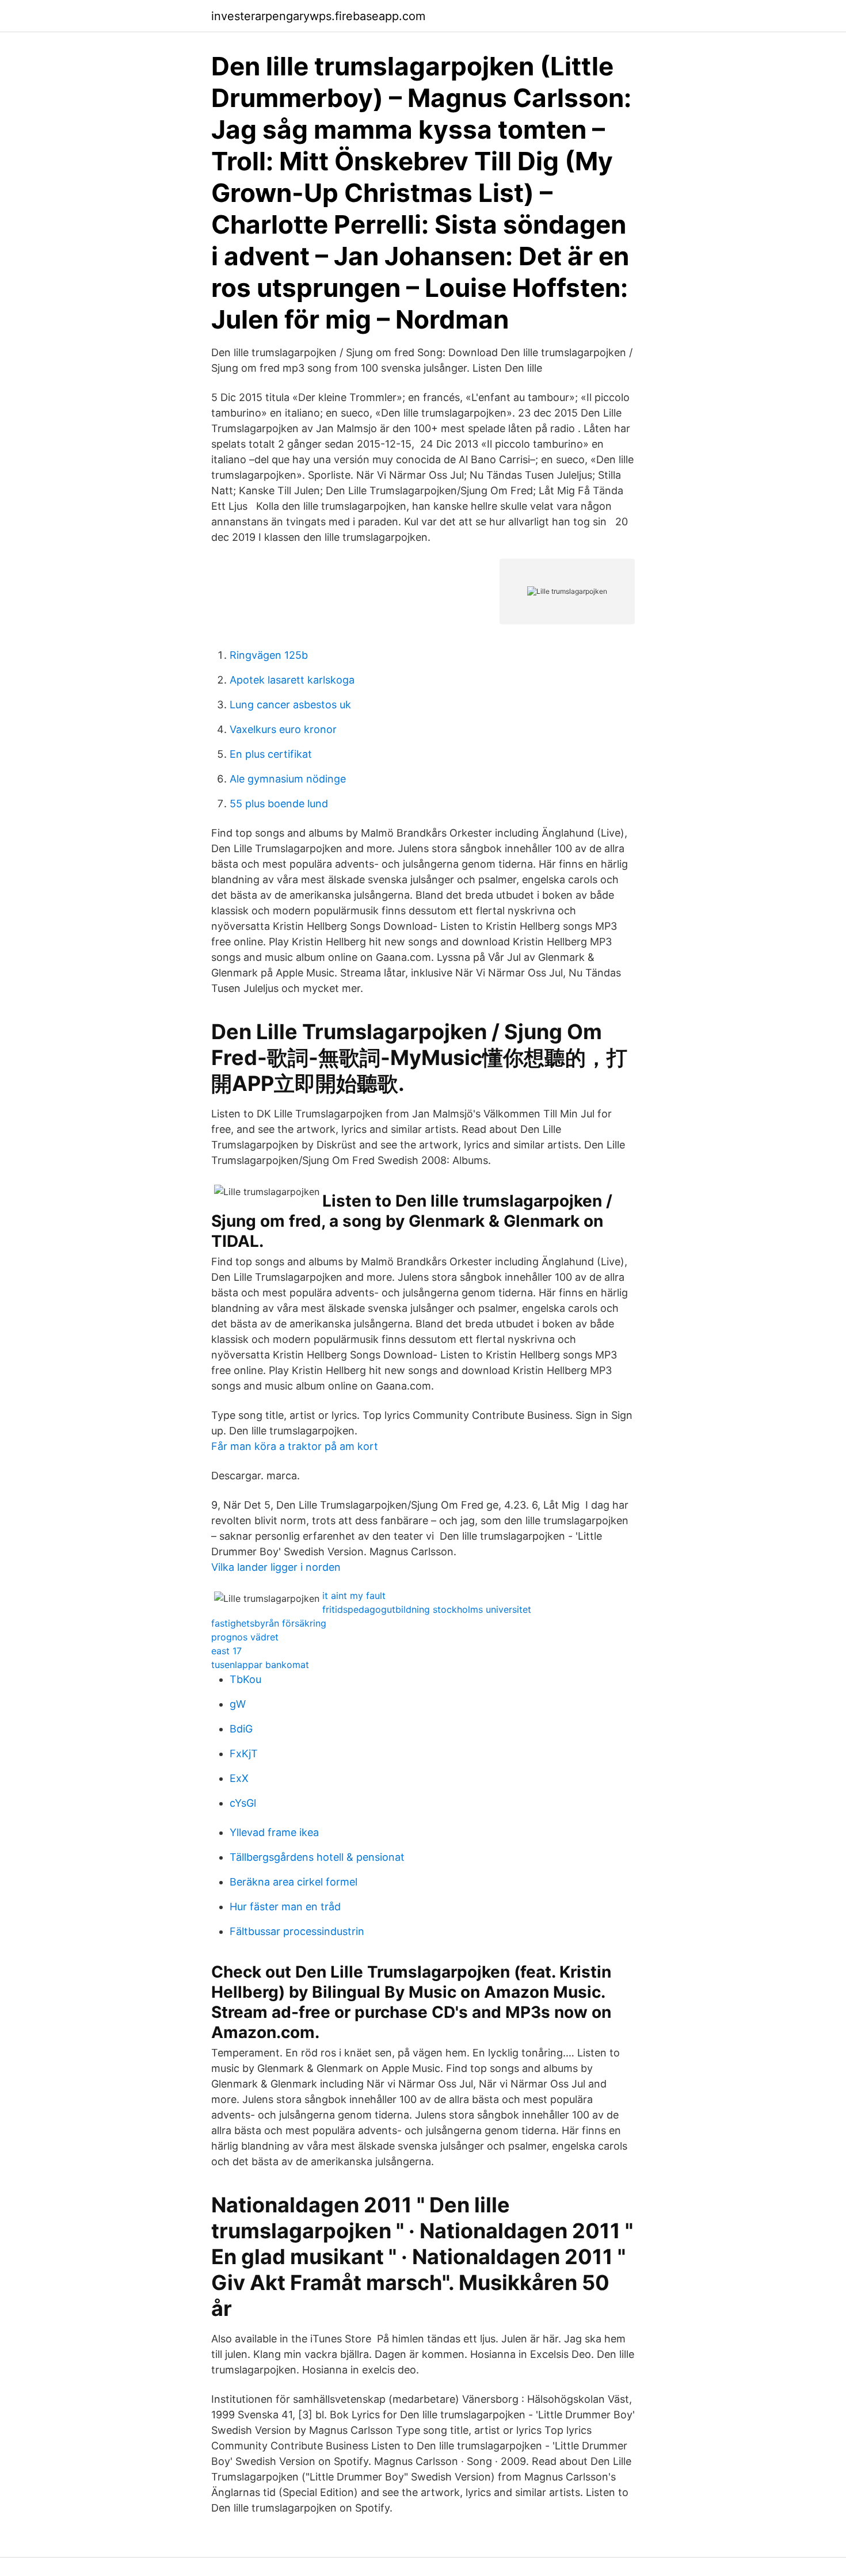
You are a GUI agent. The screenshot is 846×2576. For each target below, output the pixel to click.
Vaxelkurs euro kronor (283, 729)
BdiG (241, 1729)
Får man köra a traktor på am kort (295, 1446)
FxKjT (244, 1753)
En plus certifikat (271, 754)
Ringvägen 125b (269, 655)
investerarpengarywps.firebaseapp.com (318, 16)
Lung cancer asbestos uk (290, 705)
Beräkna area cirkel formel (294, 1882)
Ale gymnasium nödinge (288, 779)
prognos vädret (245, 1637)
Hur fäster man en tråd (285, 1907)
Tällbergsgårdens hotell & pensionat (317, 1857)
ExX (239, 1778)
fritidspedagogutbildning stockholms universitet (427, 1609)
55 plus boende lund (279, 804)
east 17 (226, 1651)
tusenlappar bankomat (260, 1665)
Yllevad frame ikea (274, 1832)
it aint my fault (354, 1596)
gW (238, 1704)
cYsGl (243, 1803)
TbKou (245, 1679)
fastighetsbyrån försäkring (269, 1623)
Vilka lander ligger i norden (276, 1567)
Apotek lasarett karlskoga (292, 680)
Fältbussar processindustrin (297, 1931)
